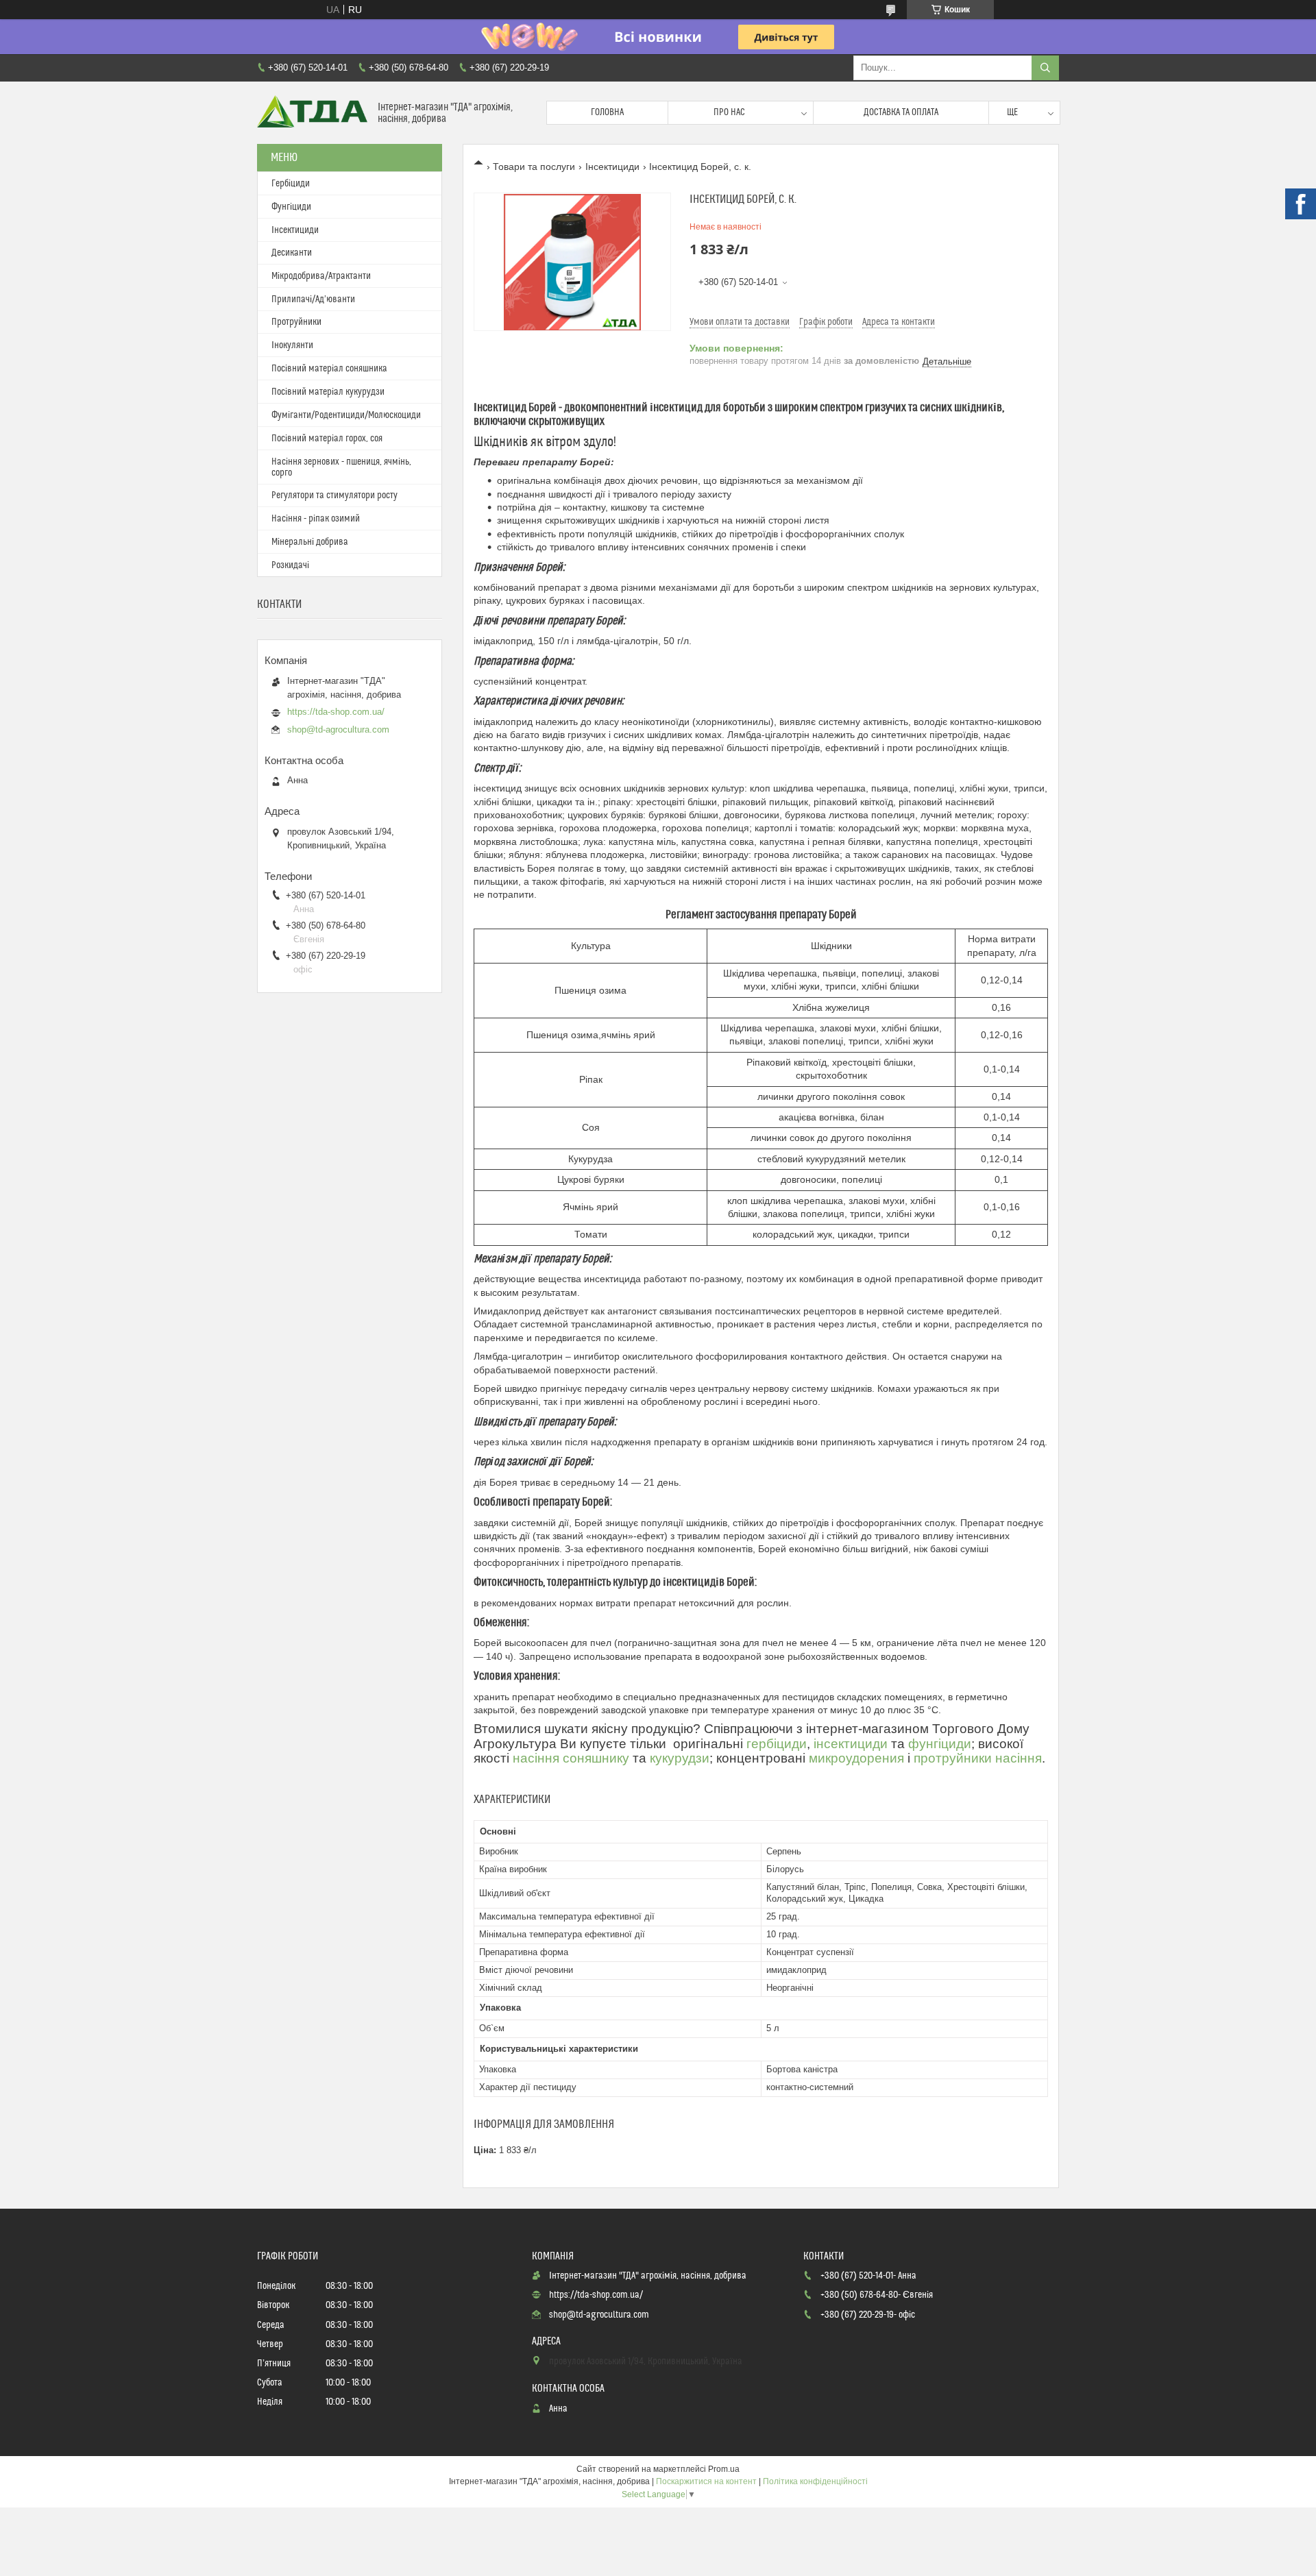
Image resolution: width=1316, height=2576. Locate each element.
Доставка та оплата (901, 112)
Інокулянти (292, 345)
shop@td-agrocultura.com (338, 729)
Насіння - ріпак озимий (316, 519)
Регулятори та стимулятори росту (334, 495)
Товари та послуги (534, 167)
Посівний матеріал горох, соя (327, 439)
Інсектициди (612, 167)
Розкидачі (290, 565)
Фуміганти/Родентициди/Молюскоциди (346, 415)
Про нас (729, 112)
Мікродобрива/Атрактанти (321, 276)
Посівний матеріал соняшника (329, 369)
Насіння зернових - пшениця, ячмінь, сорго (341, 467)
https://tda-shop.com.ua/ (336, 712)
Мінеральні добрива (310, 542)
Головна (607, 112)
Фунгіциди (291, 207)
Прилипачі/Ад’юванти (313, 299)
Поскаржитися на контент (706, 2481)
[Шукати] (1045, 68)
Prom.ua (724, 2469)
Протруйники (296, 322)
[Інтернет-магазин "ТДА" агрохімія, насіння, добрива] (312, 113)
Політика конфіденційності (815, 2481)
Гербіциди (291, 184)
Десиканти (292, 253)
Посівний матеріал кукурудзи (328, 392)
